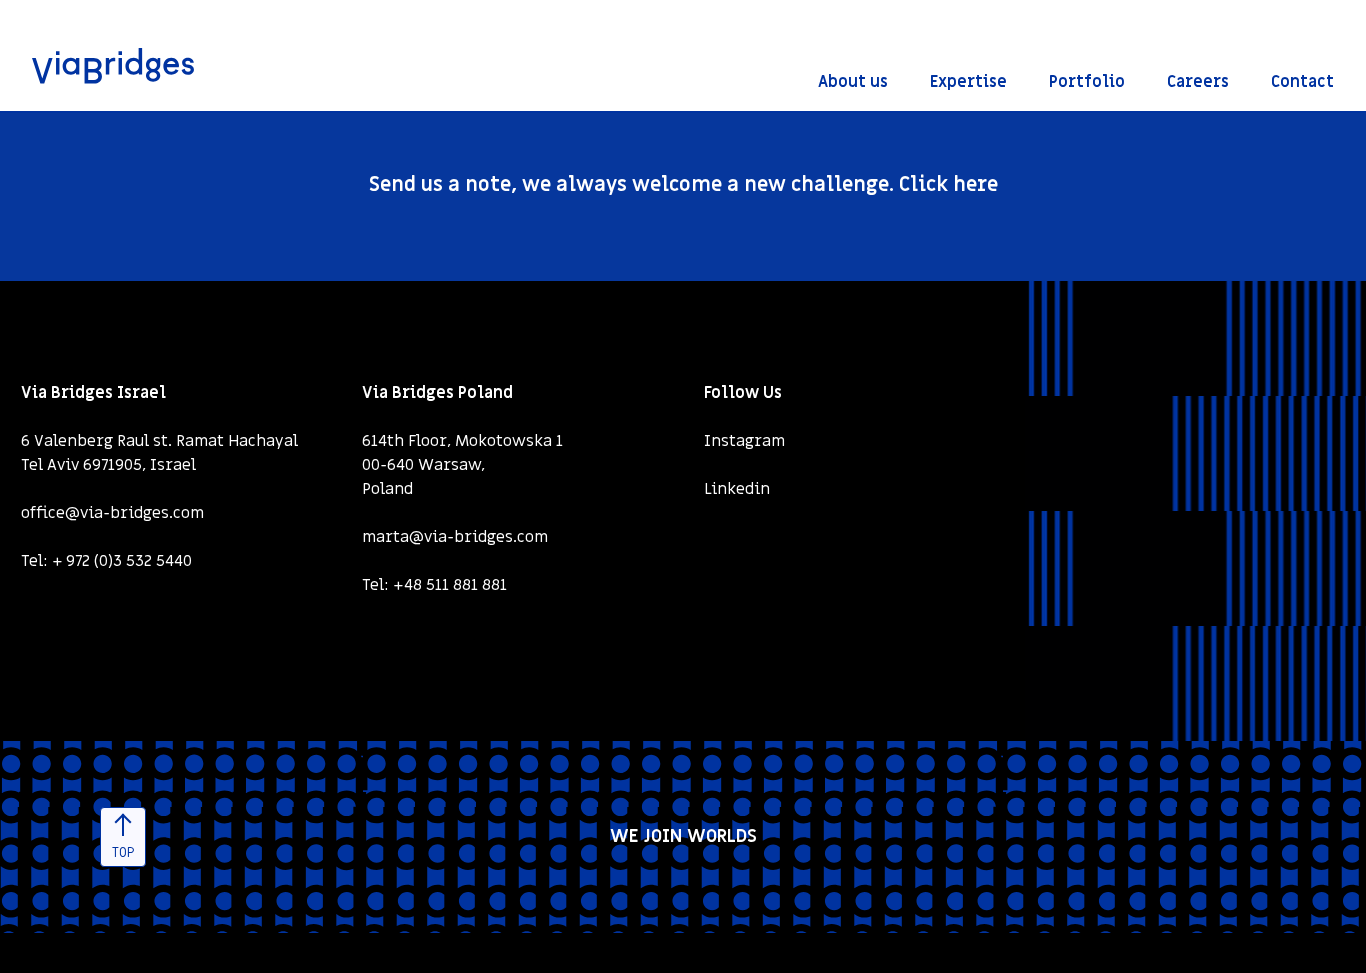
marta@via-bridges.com (455, 537)
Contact (1302, 82)
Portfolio (1087, 82)
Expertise (968, 82)
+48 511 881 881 (450, 585)
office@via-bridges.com (112, 513)
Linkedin (737, 489)
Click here (948, 185)
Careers (1198, 82)
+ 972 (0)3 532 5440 (122, 561)
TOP (123, 853)
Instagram (744, 441)
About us (853, 82)
